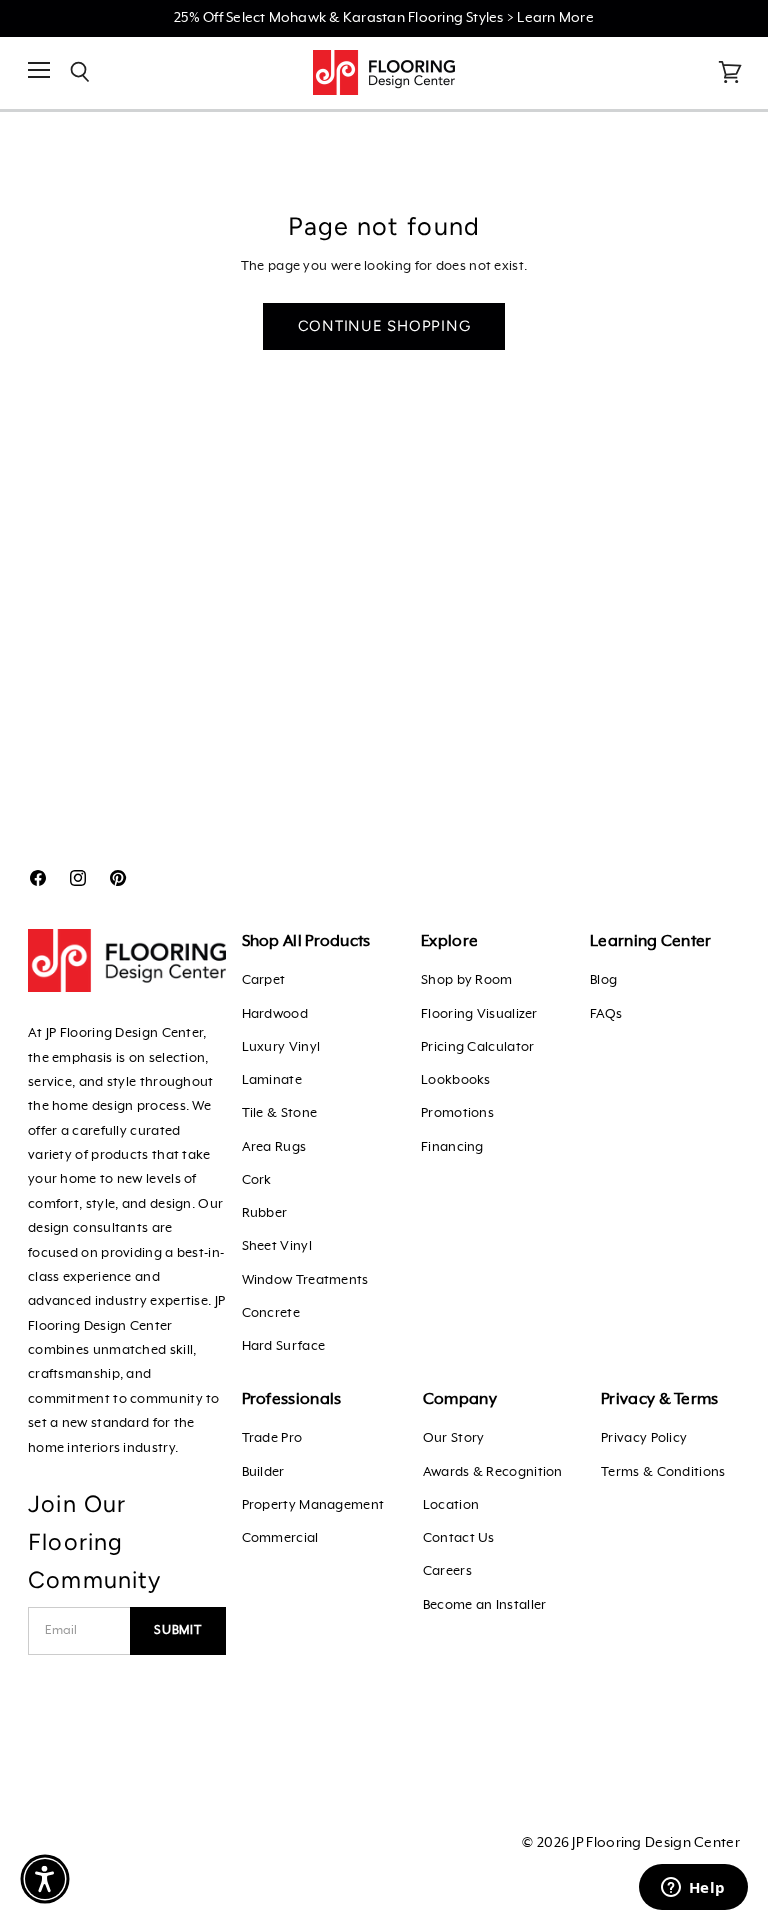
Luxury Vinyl (281, 1047)
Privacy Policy (644, 1438)
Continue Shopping (384, 326)
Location (451, 1505)
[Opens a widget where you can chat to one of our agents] (693, 1889)
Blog (603, 980)
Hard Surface (284, 1346)
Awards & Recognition (493, 1472)
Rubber (265, 1213)
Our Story (454, 1438)
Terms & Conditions (663, 1472)
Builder (263, 1472)
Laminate (272, 1080)
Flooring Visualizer (479, 1014)
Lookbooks (456, 1080)
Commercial (280, 1538)
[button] (45, 1879)
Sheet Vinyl (277, 1246)
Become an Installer (485, 1605)
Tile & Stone (280, 1113)
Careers (447, 1571)
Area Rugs (274, 1147)
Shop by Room (467, 980)
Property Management (313, 1505)
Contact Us (459, 1538)
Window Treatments (305, 1280)
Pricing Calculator (477, 1047)
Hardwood (275, 1014)
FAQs (606, 1014)
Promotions (457, 1113)
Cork (257, 1180)
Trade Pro (272, 1438)
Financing (452, 1147)
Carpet (264, 980)
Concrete (271, 1313)
